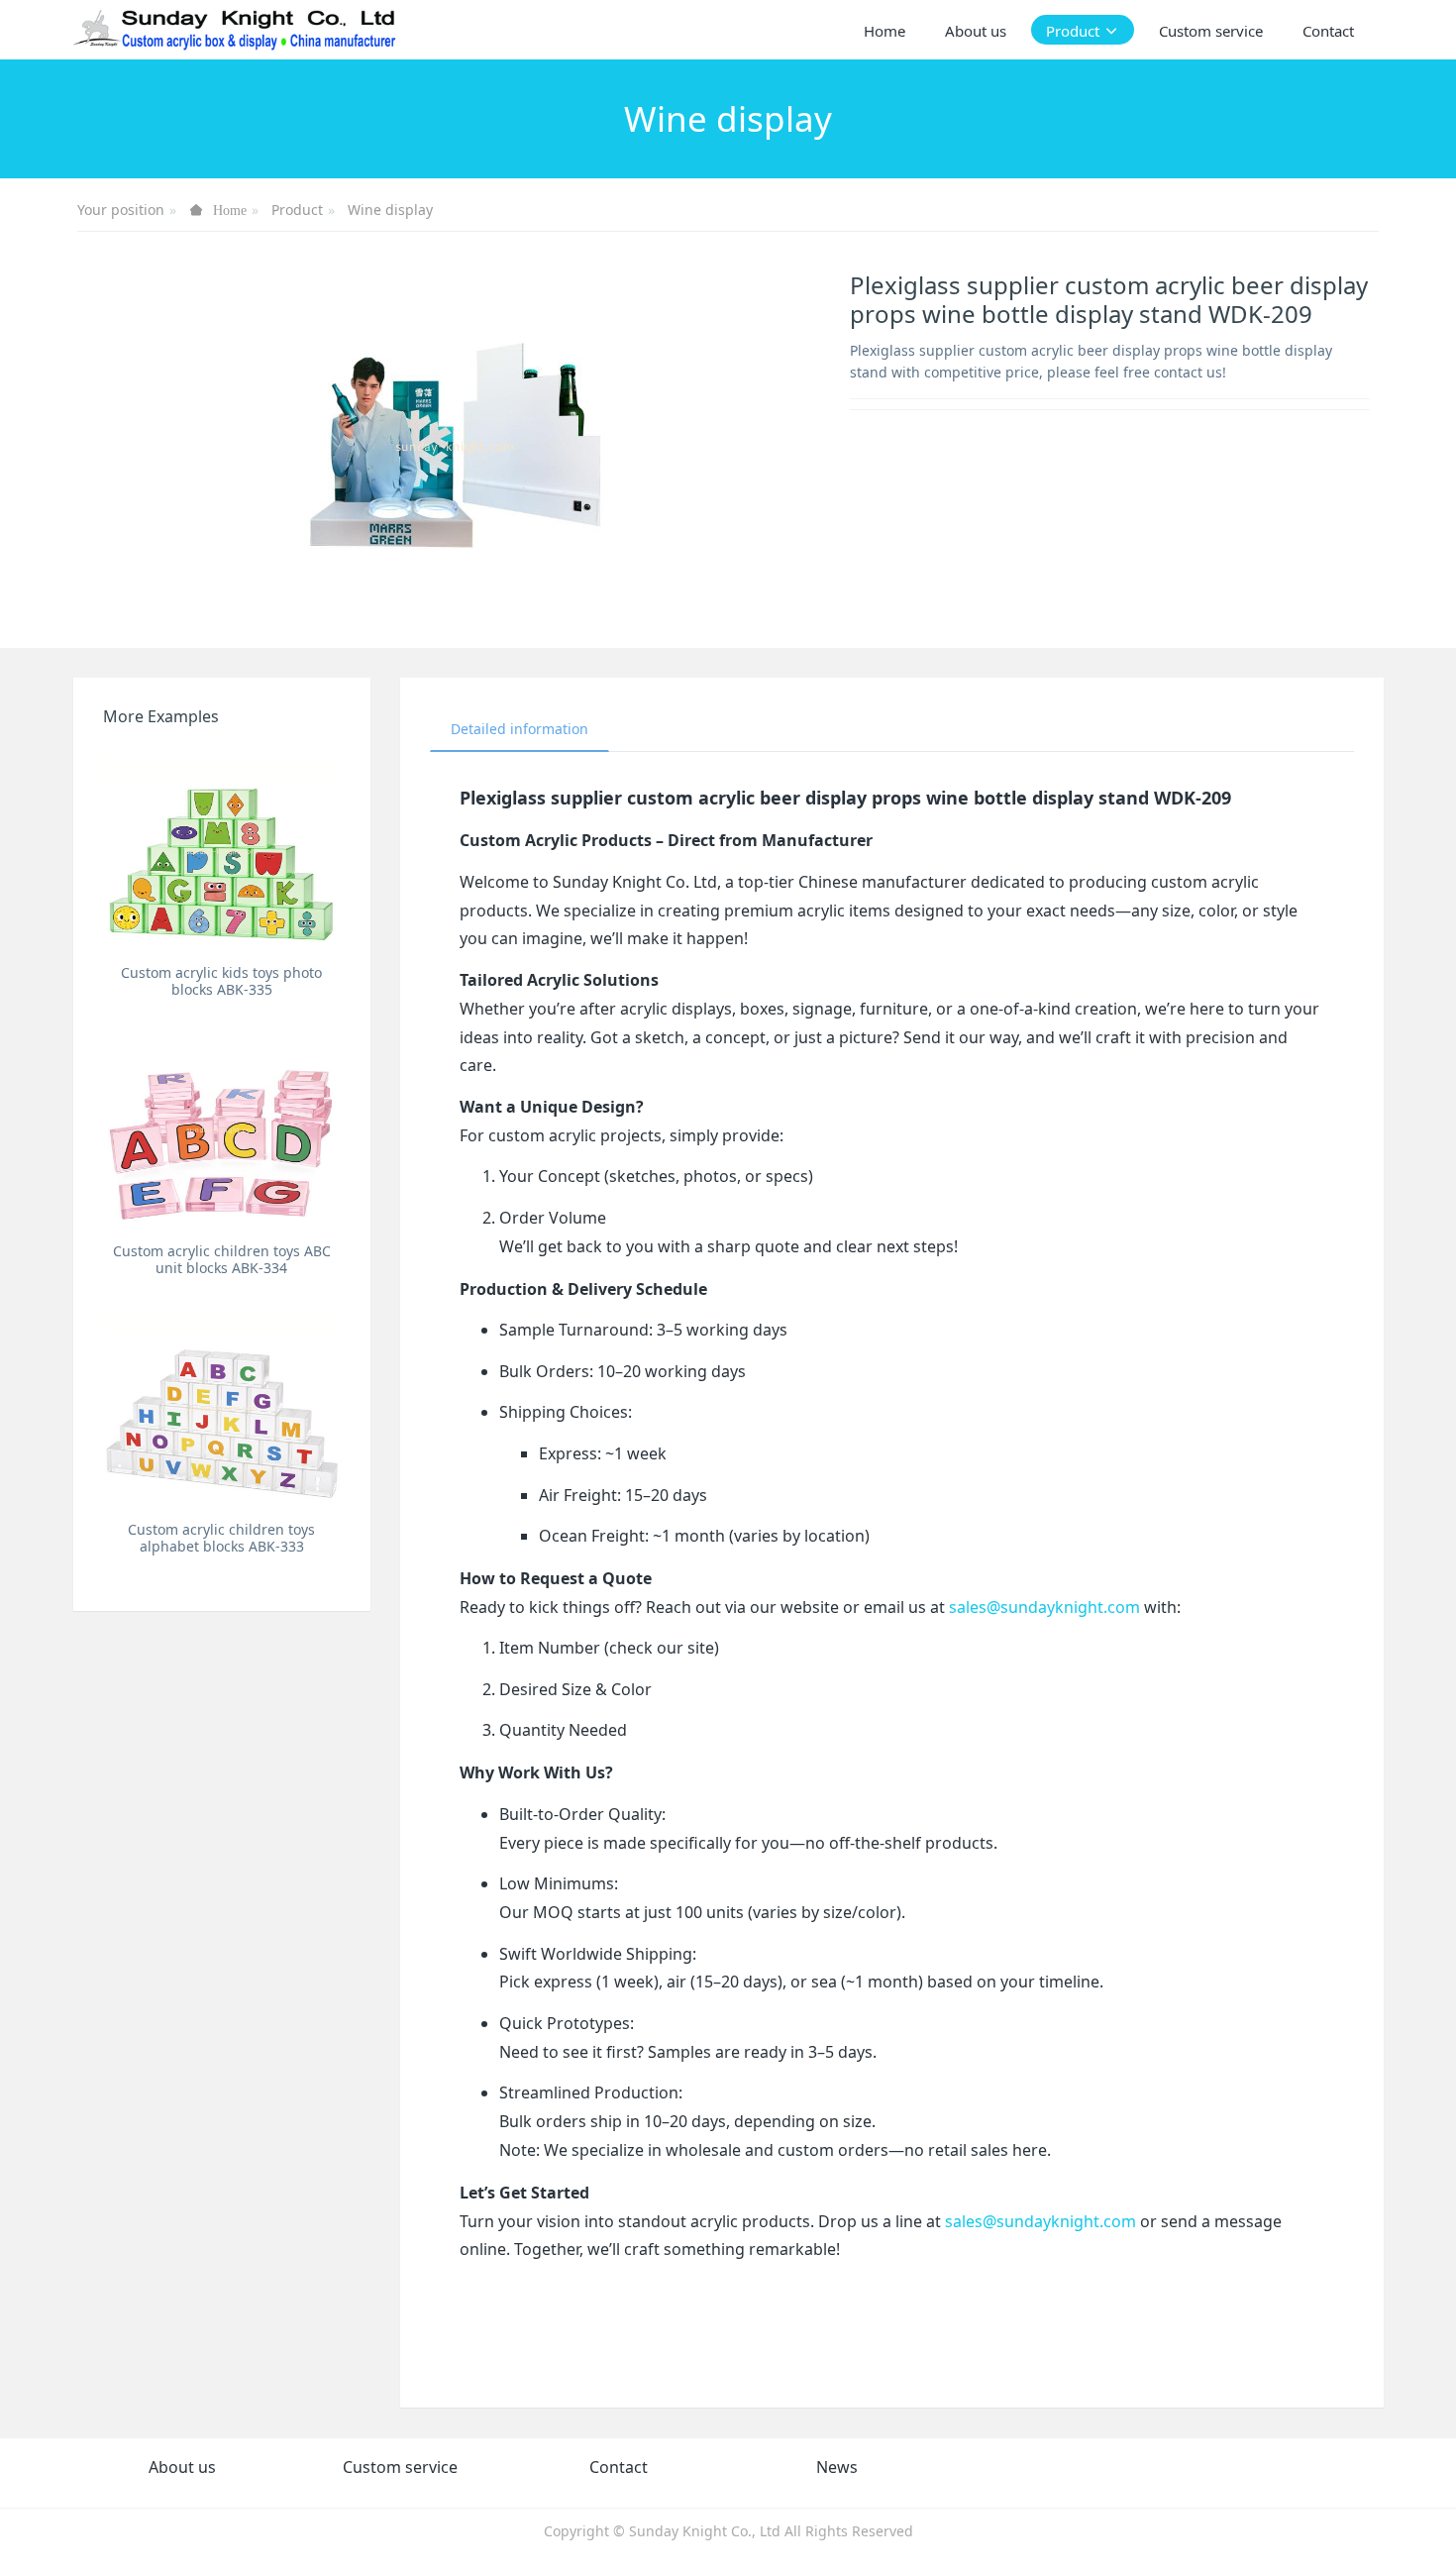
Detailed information (520, 729)
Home (884, 31)
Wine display (390, 210)
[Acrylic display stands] (236, 30)
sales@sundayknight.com (1044, 1607)
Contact (619, 2467)
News (837, 2467)
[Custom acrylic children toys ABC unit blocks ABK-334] (222, 1129)
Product (297, 210)
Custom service (400, 2467)
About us (182, 2467)
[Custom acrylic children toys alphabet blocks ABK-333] (222, 1407)
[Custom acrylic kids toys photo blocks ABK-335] (222, 851)
